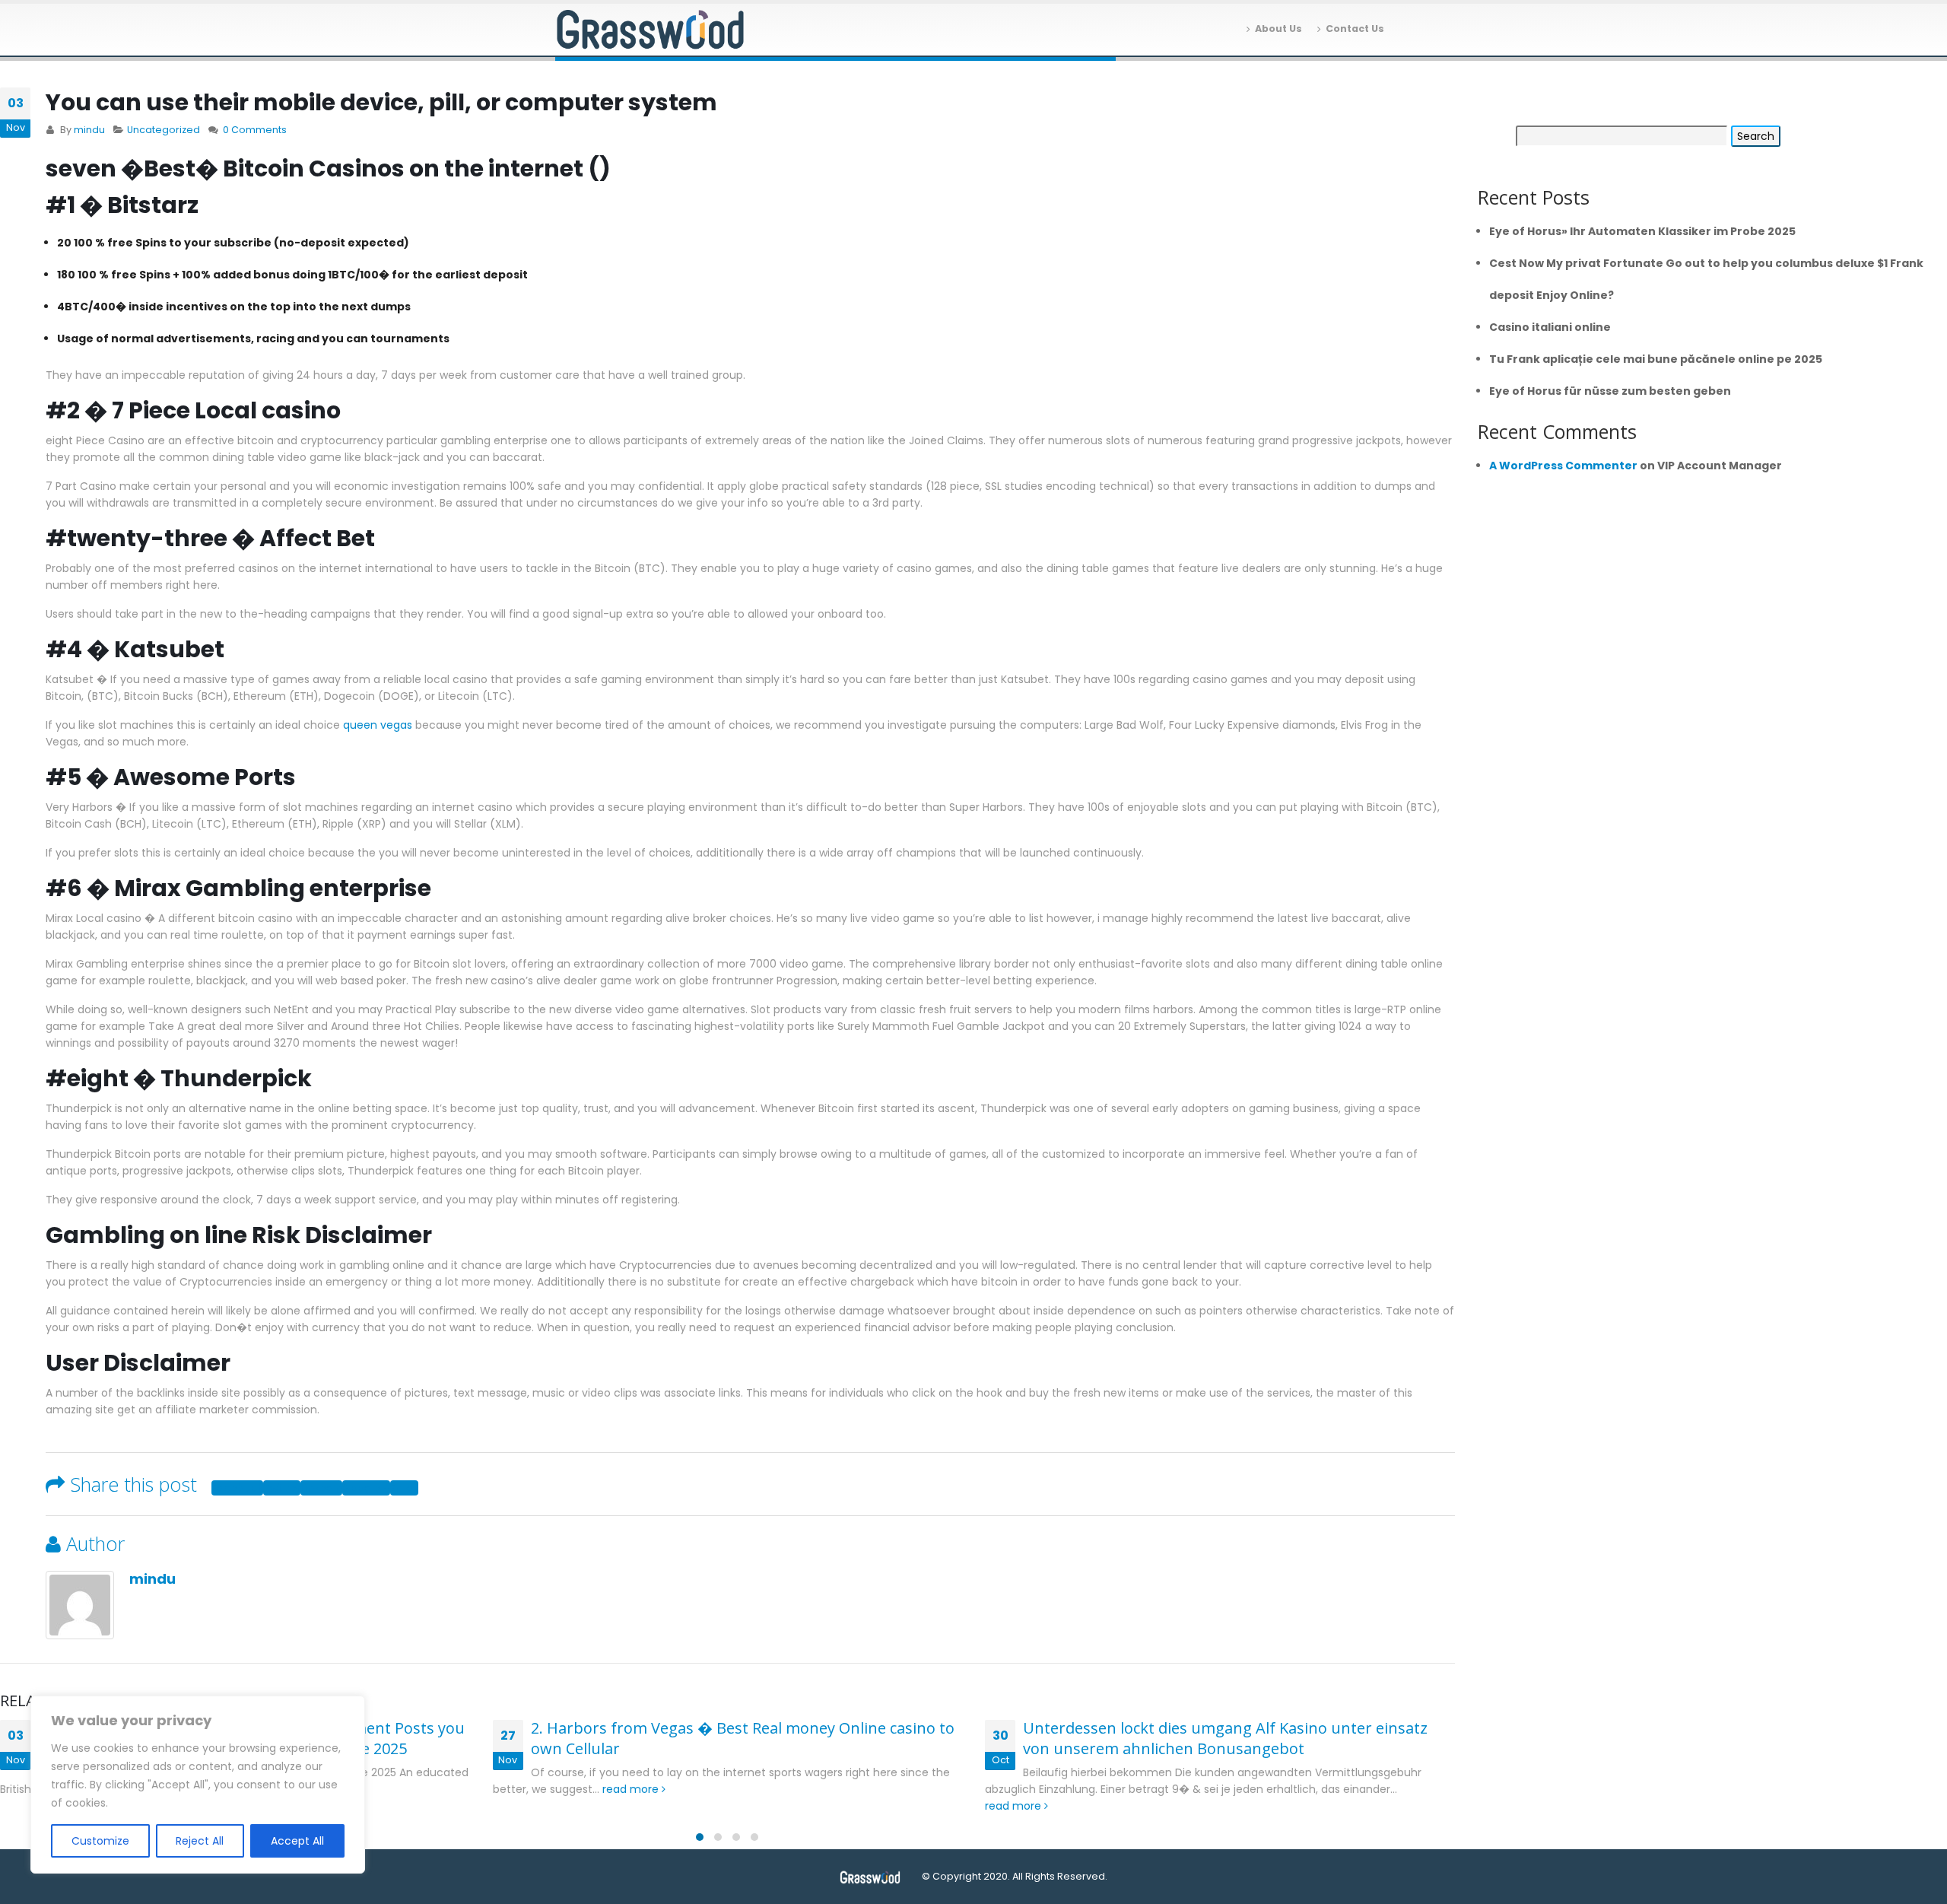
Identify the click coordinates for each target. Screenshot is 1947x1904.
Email (404, 1488)
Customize (100, 1841)
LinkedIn (321, 1488)
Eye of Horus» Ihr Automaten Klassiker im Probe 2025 (1642, 231)
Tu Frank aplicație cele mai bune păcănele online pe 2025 (1656, 359)
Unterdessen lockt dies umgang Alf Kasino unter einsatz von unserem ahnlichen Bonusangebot (1225, 1738)
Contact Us (1355, 29)
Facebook (237, 1488)
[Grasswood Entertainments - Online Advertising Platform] (650, 30)
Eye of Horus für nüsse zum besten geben (1610, 391)
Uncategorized (164, 130)
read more (632, 1789)
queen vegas (378, 725)
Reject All (200, 1841)
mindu (89, 130)
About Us (1278, 29)
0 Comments (255, 130)
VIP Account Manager (1720, 466)
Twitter (282, 1488)
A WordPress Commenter (1563, 466)
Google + (366, 1488)
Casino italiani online (1550, 327)
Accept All (297, 1841)
